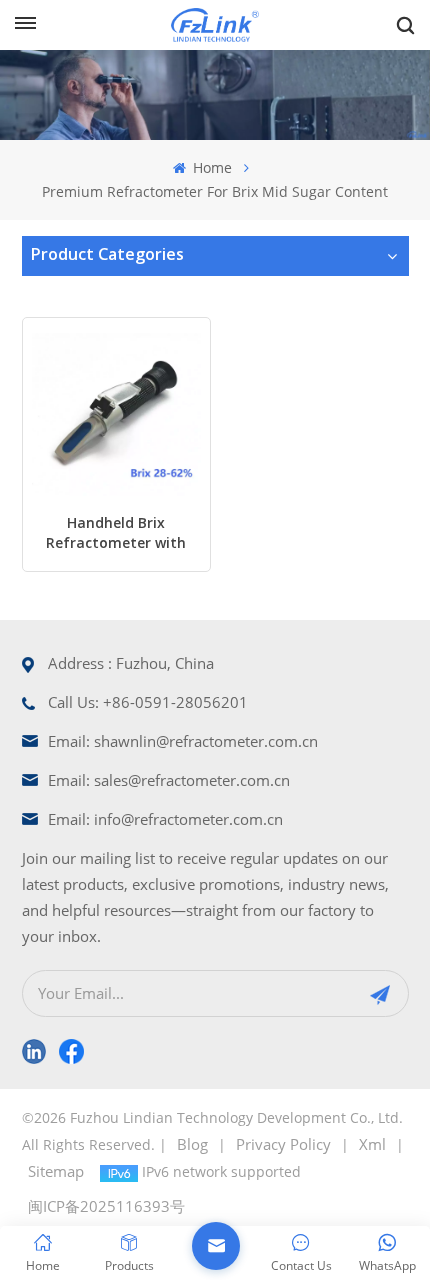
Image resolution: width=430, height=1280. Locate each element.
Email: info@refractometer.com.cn (165, 819)
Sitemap (56, 1171)
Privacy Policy (283, 1144)
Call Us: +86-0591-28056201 (148, 702)
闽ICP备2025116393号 (106, 1206)
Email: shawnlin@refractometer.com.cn (183, 741)
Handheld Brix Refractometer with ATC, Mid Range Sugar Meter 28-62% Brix (116, 535)
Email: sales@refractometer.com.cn (169, 780)
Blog (192, 1144)
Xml (372, 1144)
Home (210, 167)
